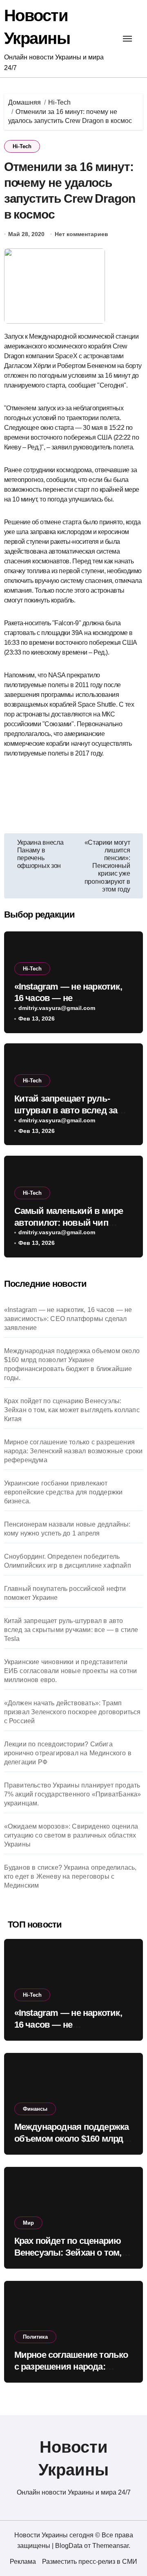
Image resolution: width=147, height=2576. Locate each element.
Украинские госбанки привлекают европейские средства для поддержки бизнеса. (63, 1492)
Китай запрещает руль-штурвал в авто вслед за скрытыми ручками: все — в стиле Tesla (71, 1630)
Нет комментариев (81, 234)
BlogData (69, 2546)
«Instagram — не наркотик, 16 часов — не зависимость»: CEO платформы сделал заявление (68, 1319)
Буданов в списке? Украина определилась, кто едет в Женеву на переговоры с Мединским (70, 1876)
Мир (28, 2223)
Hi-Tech (22, 146)
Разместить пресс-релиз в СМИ (90, 2562)
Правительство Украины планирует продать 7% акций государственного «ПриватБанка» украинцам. (73, 1794)
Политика (35, 2337)
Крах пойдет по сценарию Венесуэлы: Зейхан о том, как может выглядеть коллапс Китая (72, 1410)
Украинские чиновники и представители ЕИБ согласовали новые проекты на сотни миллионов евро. (71, 1671)
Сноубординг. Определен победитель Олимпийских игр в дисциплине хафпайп (68, 1561)
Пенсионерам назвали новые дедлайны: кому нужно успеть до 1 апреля (67, 1529)
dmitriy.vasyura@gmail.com (57, 1008)
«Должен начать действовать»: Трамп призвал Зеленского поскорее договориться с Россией (72, 1712)
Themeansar (110, 2546)
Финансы (35, 2109)
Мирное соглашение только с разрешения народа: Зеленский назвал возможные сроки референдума (73, 1451)
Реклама (23, 2562)
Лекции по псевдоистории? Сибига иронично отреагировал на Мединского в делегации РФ (68, 1753)
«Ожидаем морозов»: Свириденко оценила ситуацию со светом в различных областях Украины (71, 1835)
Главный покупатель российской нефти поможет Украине (65, 1593)
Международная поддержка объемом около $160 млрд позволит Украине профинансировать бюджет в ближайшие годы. (72, 1364)
